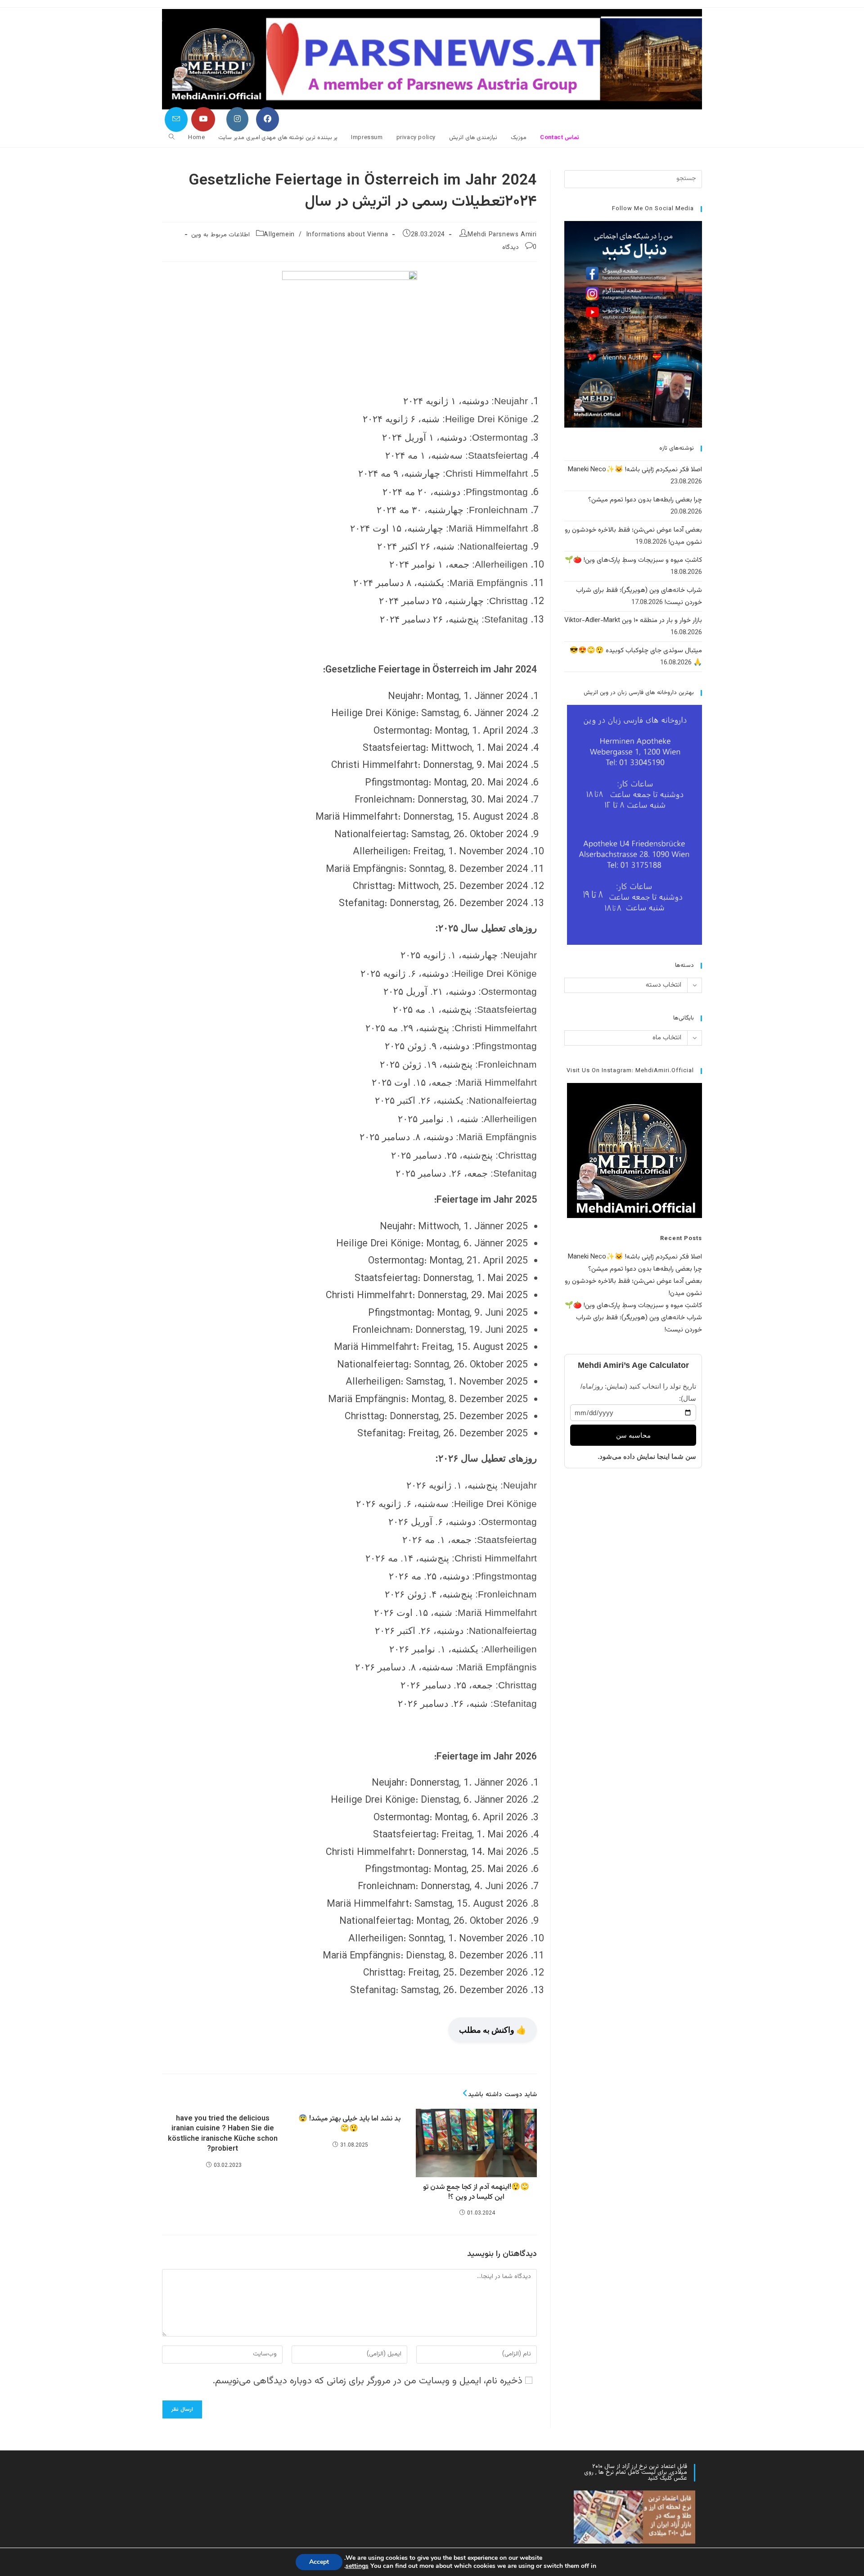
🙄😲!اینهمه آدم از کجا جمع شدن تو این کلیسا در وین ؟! (476, 2193)
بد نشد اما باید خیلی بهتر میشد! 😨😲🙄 (349, 2124)
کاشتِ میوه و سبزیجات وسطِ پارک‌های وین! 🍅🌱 (633, 560)
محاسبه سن (633, 1435)
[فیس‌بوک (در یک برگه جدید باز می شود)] (268, 119)
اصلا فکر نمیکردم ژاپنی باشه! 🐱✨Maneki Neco (635, 470)
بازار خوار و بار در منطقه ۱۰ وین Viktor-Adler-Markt (633, 620)
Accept (319, 2562)
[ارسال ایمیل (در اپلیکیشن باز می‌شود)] (176, 120)
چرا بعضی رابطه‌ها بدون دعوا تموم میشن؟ (645, 500)
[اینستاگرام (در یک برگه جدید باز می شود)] (237, 119)
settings (357, 2566)
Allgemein (279, 235)
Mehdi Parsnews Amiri (502, 235)
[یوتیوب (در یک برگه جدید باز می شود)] (203, 119)
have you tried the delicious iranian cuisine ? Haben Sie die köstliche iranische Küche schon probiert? (223, 2134)
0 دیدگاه (520, 248)
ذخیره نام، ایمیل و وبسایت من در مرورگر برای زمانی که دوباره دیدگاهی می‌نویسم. (367, 2381)
